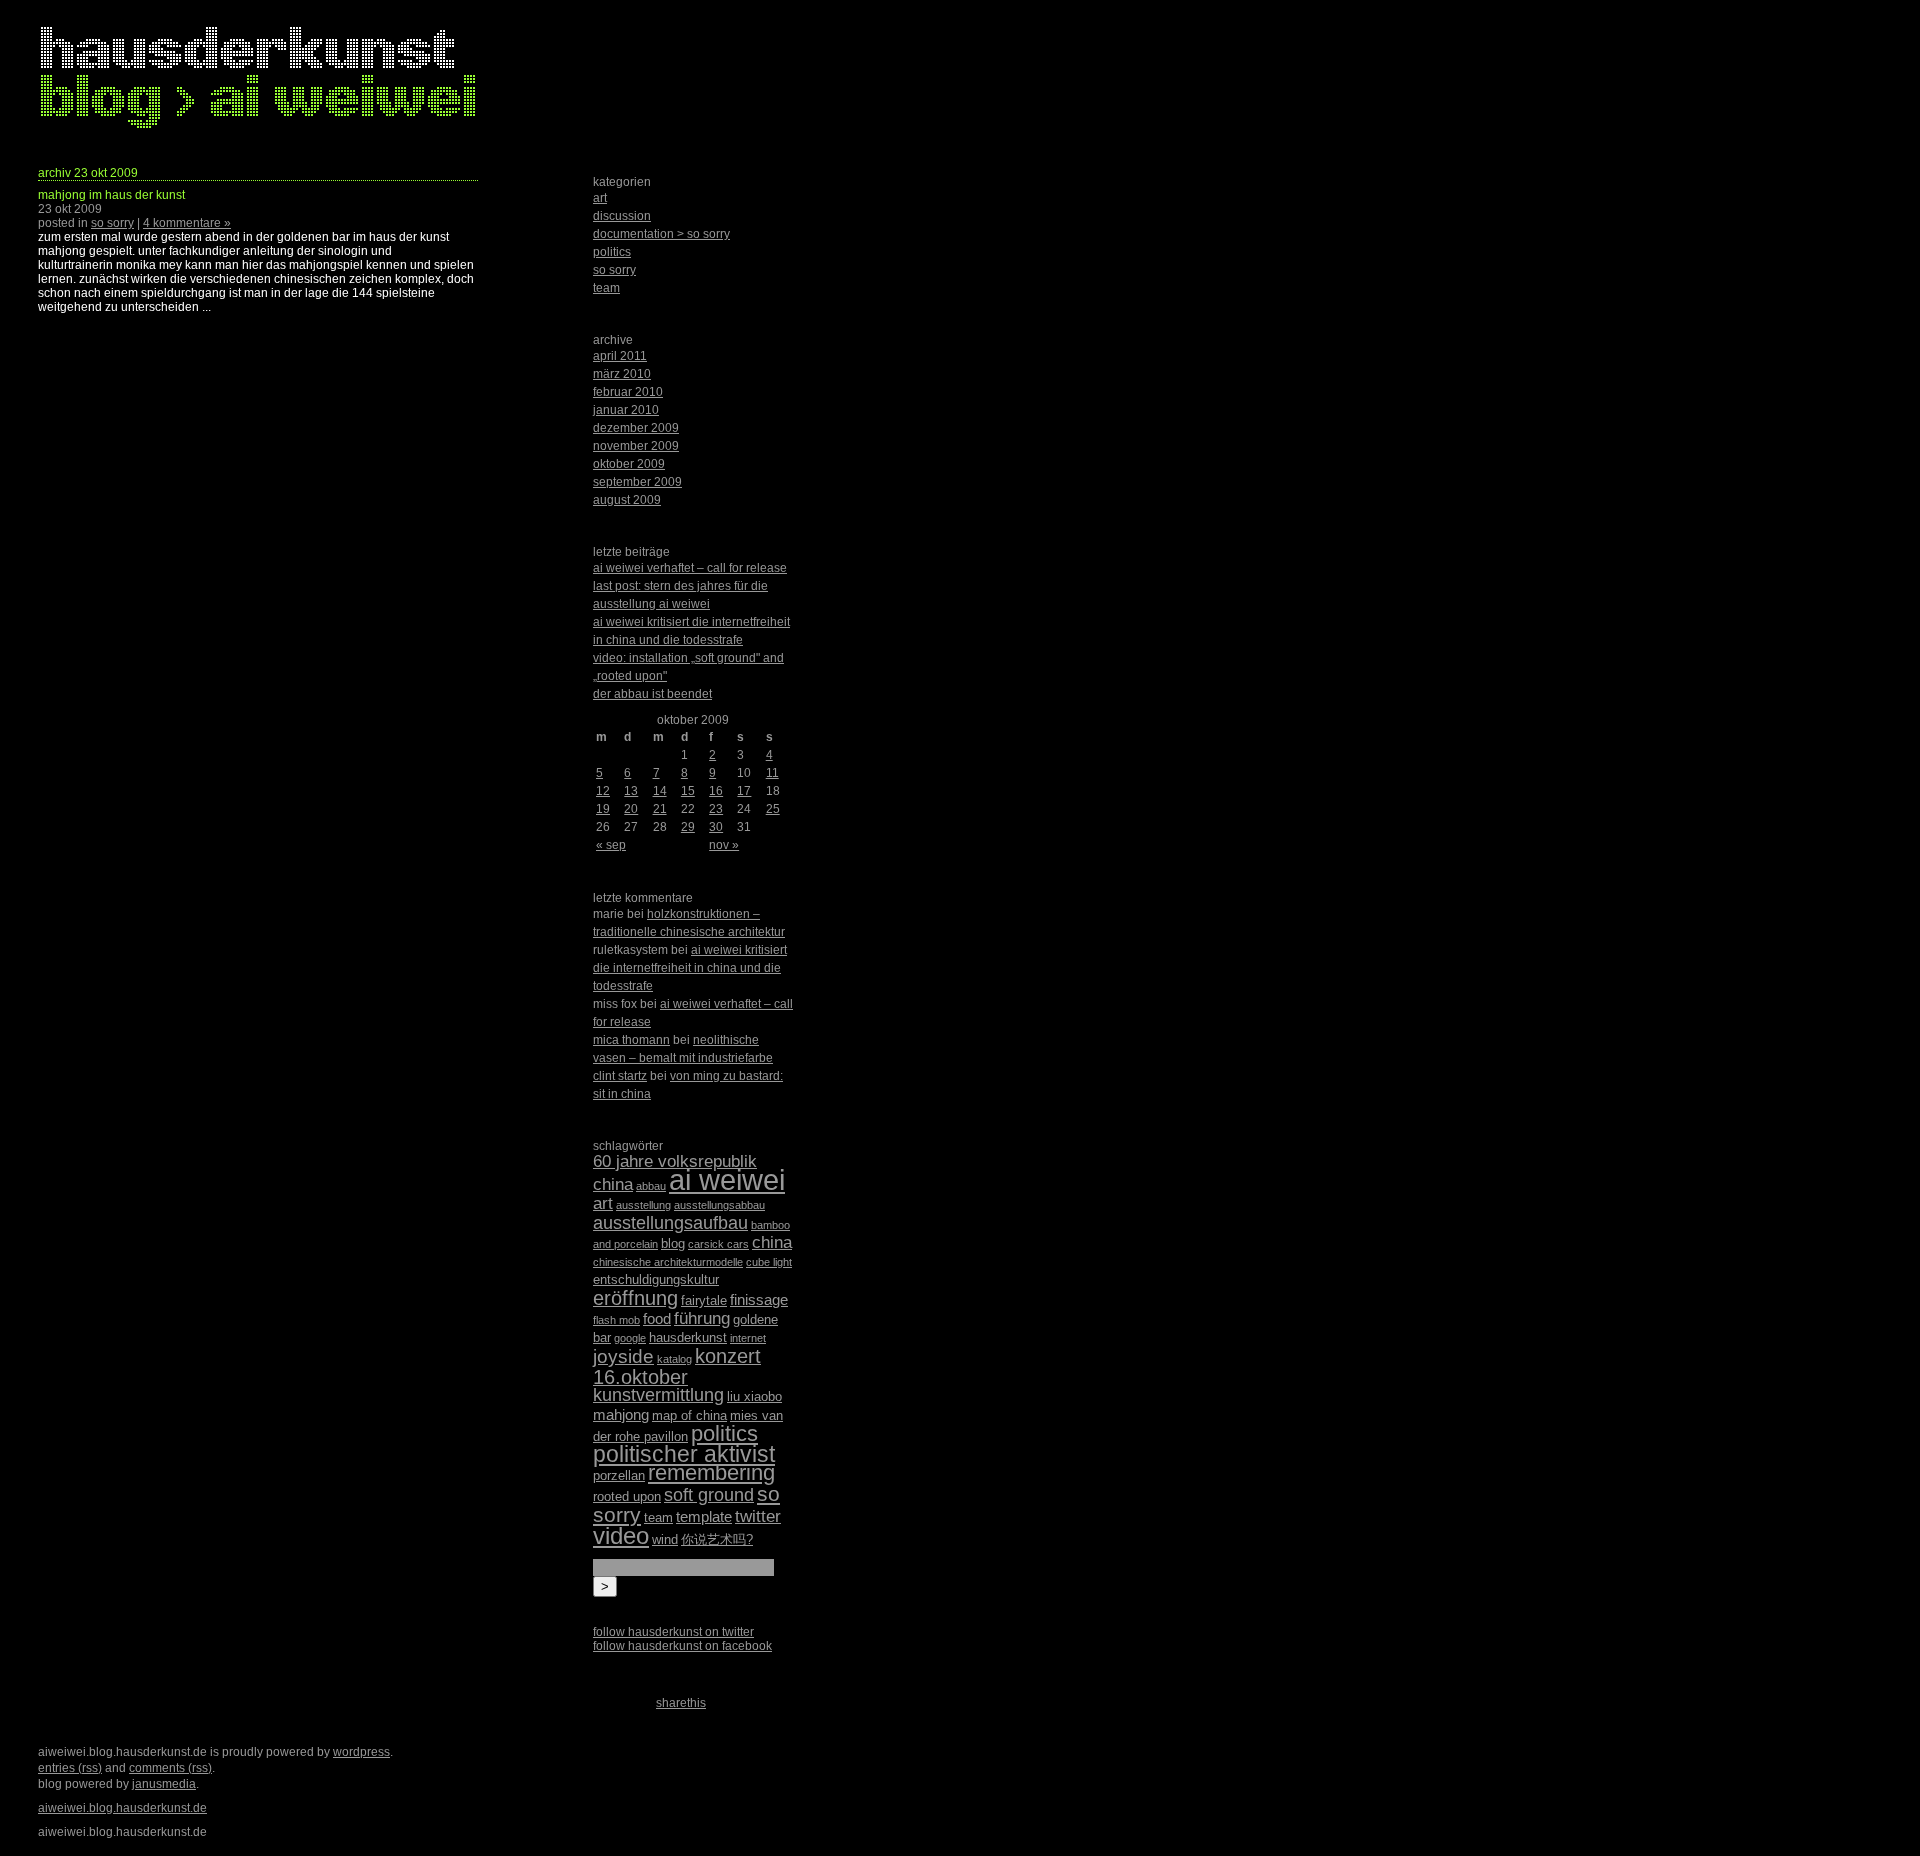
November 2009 (636, 446)
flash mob (616, 1320)
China (772, 1242)
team (606, 288)
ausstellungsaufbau (670, 1223)
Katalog (674, 1359)
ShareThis (681, 1703)
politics (612, 252)
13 (631, 791)
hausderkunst (688, 1337)
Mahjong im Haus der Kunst (111, 195)
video (621, 1536)
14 (660, 791)
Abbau (651, 1186)
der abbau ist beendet (652, 694)
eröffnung (635, 1298)
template (704, 1516)
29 (688, 827)
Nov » (724, 845)
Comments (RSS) (170, 1768)
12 (603, 791)
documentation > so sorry (661, 234)
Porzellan (619, 1475)
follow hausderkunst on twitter (673, 1632)
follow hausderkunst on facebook (682, 1646)
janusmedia (164, 1784)
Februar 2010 (628, 392)
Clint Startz (620, 1076)
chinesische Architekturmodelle (668, 1262)
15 (688, 791)
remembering (711, 1472)
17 (744, 791)
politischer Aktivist (684, 1454)
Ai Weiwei (727, 1179)
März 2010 (622, 374)
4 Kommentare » (187, 223)
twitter (758, 1516)
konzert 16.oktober (677, 1366)
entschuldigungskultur (656, 1279)
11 (772, 773)
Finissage (759, 1299)
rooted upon (627, 1496)
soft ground (709, 1495)
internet (748, 1338)
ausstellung (643, 1205)
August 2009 (627, 500)
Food (657, 1318)
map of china (689, 1415)
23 (716, 809)
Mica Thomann (631, 1040)
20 (631, 809)
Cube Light (769, 1262)
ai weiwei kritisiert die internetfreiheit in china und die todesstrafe (690, 968)
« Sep (611, 845)
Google (630, 1338)
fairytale (704, 1300)
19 (603, 809)
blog (673, 1243)
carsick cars (718, 1244)
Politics (724, 1433)
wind (665, 1539)
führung (702, 1318)
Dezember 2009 (636, 428)
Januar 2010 (626, 410)
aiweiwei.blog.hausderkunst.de (122, 1808)
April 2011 (620, 356)
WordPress (361, 1752)
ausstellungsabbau (719, 1205)
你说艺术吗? (717, 1539)
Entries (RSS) (70, 1768)
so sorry (112, 223)
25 (773, 809)
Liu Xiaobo (754, 1396)
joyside (623, 1356)
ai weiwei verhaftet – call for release (690, 568)
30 (716, 827)
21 (660, 809)
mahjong (621, 1414)
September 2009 (637, 482)
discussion (622, 216)
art (600, 198)
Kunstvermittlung (658, 1395)
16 (716, 791)
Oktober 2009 (629, 464)
